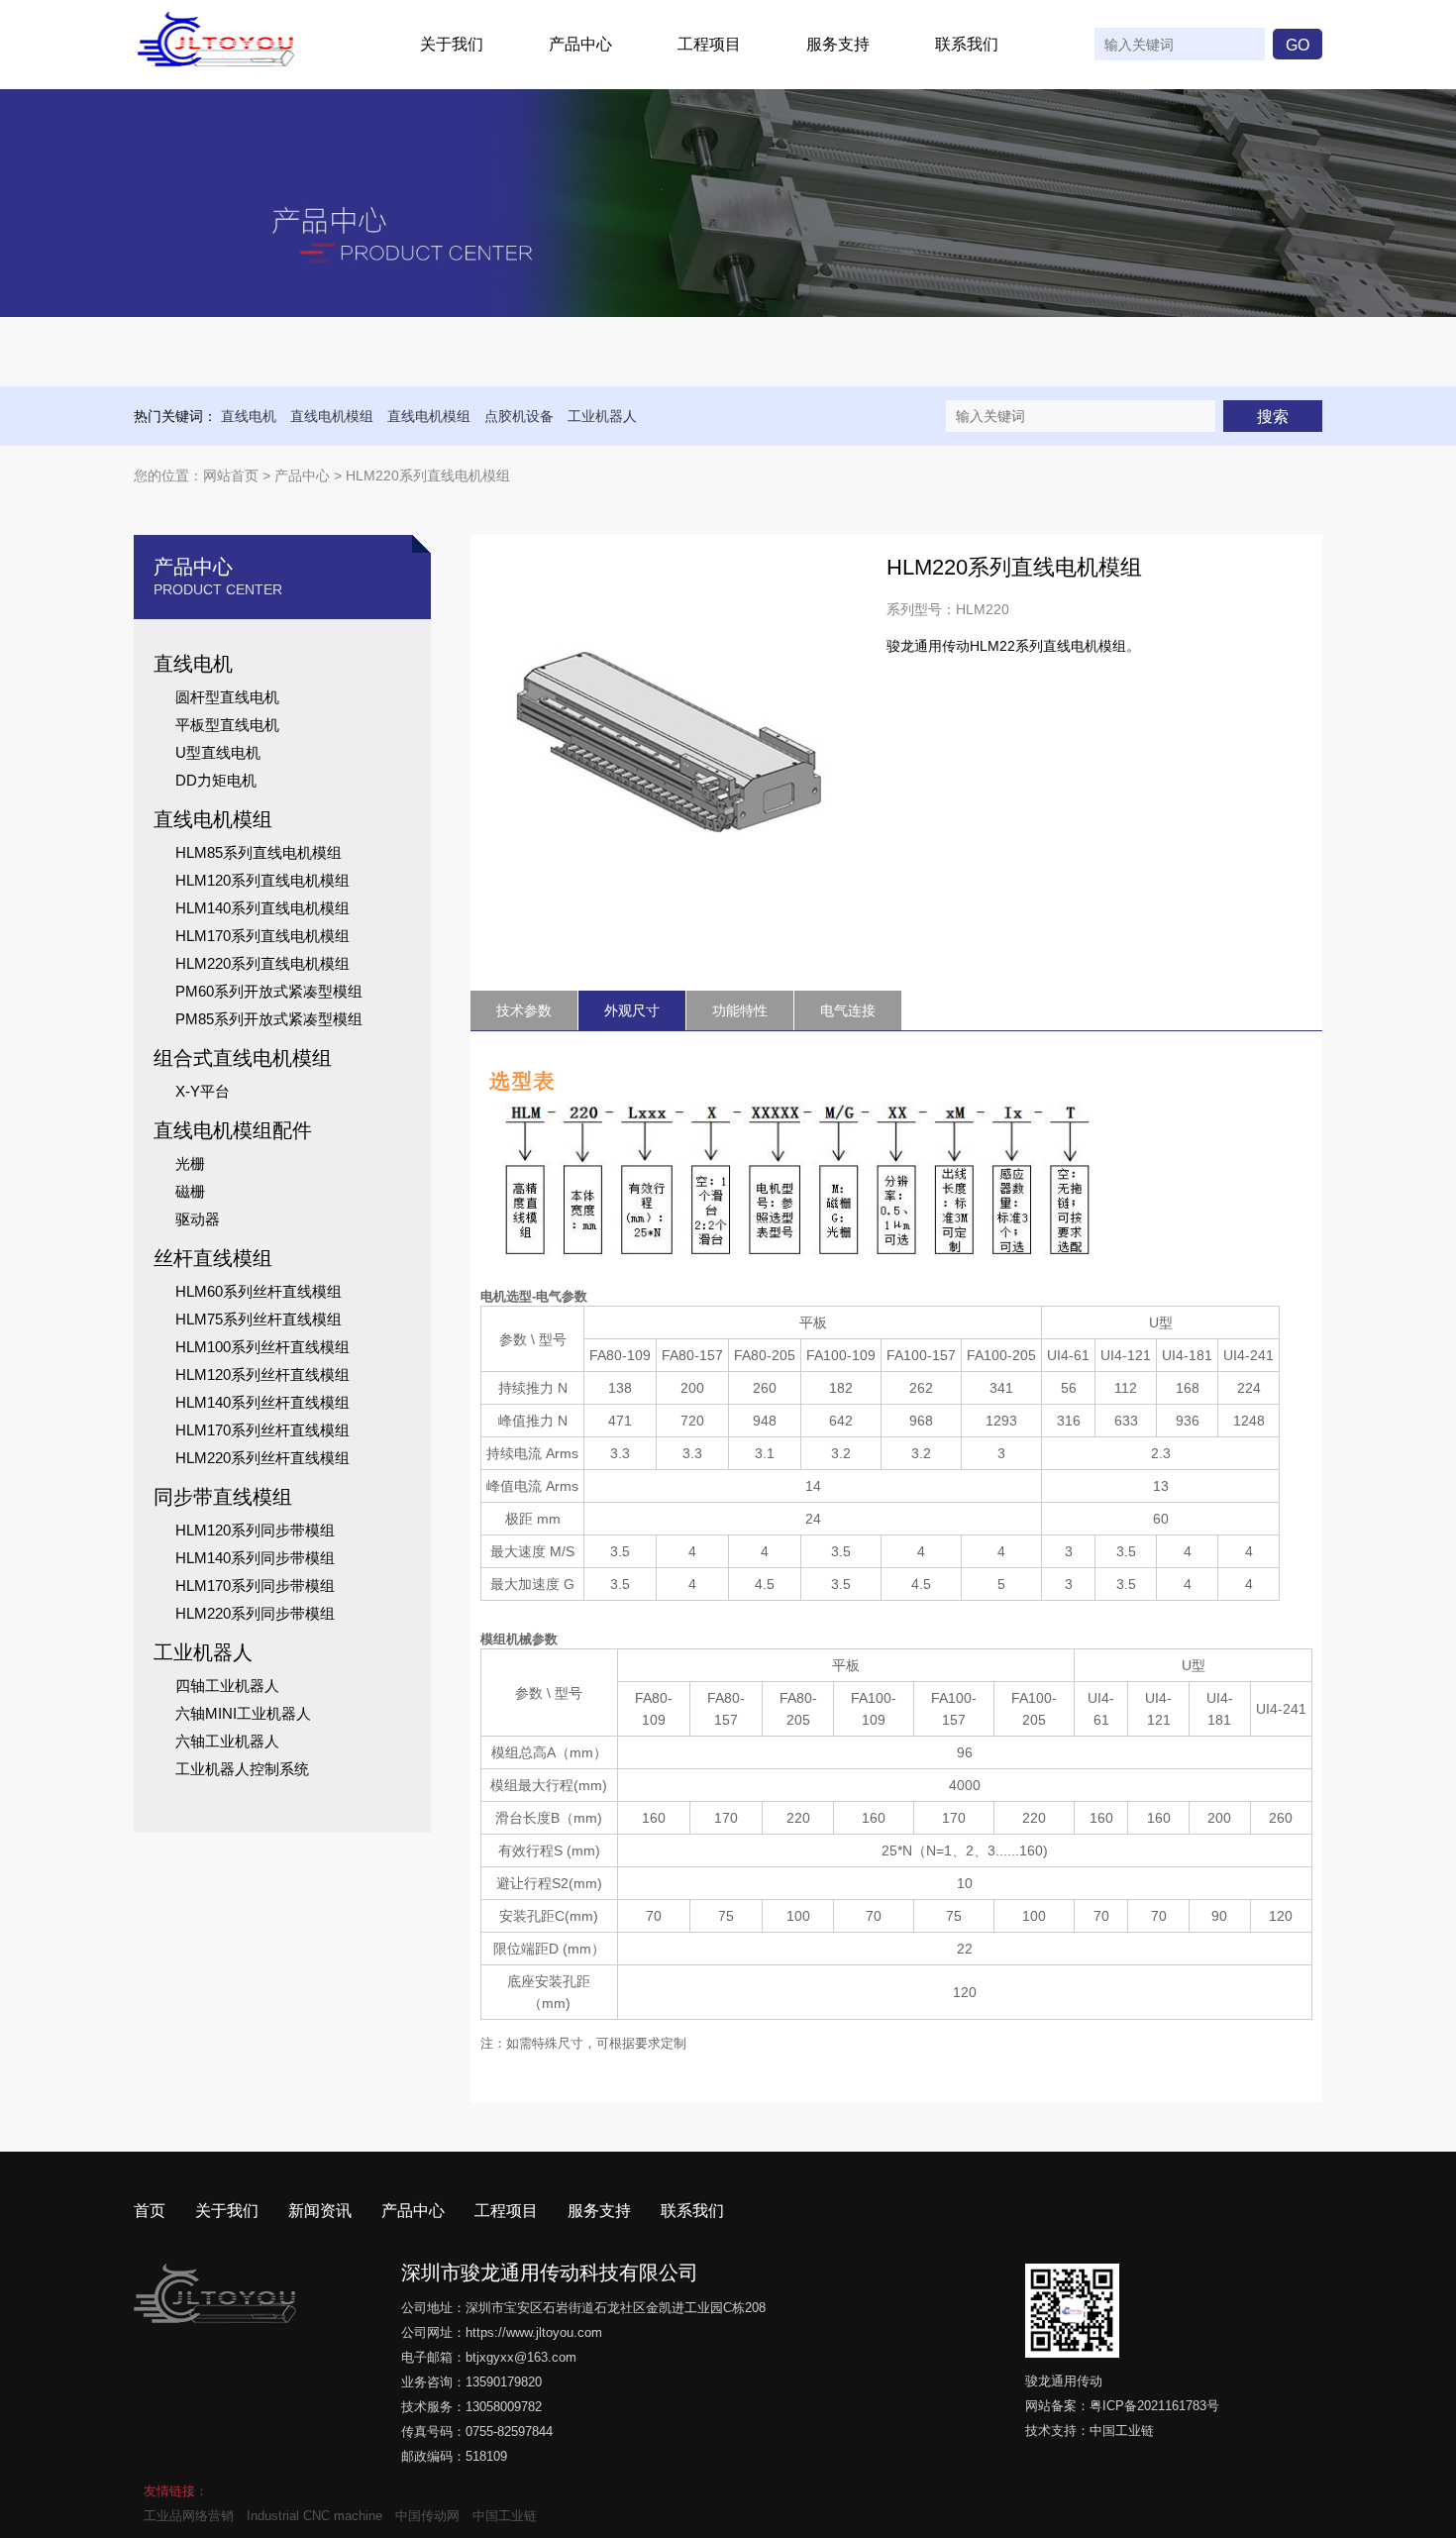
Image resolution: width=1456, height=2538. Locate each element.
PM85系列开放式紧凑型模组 (269, 1019)
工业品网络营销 (189, 2516)
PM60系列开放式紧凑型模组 (269, 991)
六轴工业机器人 (227, 1741)
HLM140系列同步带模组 (255, 1558)
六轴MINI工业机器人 (243, 1713)
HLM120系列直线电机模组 (262, 880)
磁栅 (190, 1191)
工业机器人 (602, 416)
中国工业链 (1122, 2431)
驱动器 (198, 1219)
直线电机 (249, 416)
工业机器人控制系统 (242, 1769)
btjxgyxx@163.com (521, 2357)
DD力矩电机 (216, 780)
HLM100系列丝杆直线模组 (262, 1347)
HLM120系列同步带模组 (255, 1530)
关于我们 (452, 44)
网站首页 (231, 476)
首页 (150, 2211)
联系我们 (967, 44)
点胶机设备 (519, 416)
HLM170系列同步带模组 (255, 1586)
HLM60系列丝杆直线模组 (259, 1291)
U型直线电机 (218, 752)
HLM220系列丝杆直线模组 (262, 1458)
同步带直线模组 (223, 1497)
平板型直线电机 (227, 725)
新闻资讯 (320, 2211)
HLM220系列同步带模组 (255, 1613)
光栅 (190, 1163)
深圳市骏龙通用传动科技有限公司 (550, 2273)
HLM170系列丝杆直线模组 (262, 1430)
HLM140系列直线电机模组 (262, 908)
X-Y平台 (203, 1091)
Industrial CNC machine (314, 2516)
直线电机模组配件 (233, 1130)
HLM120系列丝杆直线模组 (262, 1375)
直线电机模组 (332, 416)
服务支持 (838, 44)
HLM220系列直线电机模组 (262, 963)
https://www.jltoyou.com (534, 2332)
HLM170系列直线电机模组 (262, 936)
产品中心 (580, 44)
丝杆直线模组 (213, 1258)
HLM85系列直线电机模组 (259, 852)
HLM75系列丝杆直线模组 (259, 1319)
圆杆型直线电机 (227, 697)
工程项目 (709, 44)
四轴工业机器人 (227, 1686)
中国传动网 (427, 2516)
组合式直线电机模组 (243, 1058)
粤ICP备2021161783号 (1154, 2406)
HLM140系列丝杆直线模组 (262, 1402)
